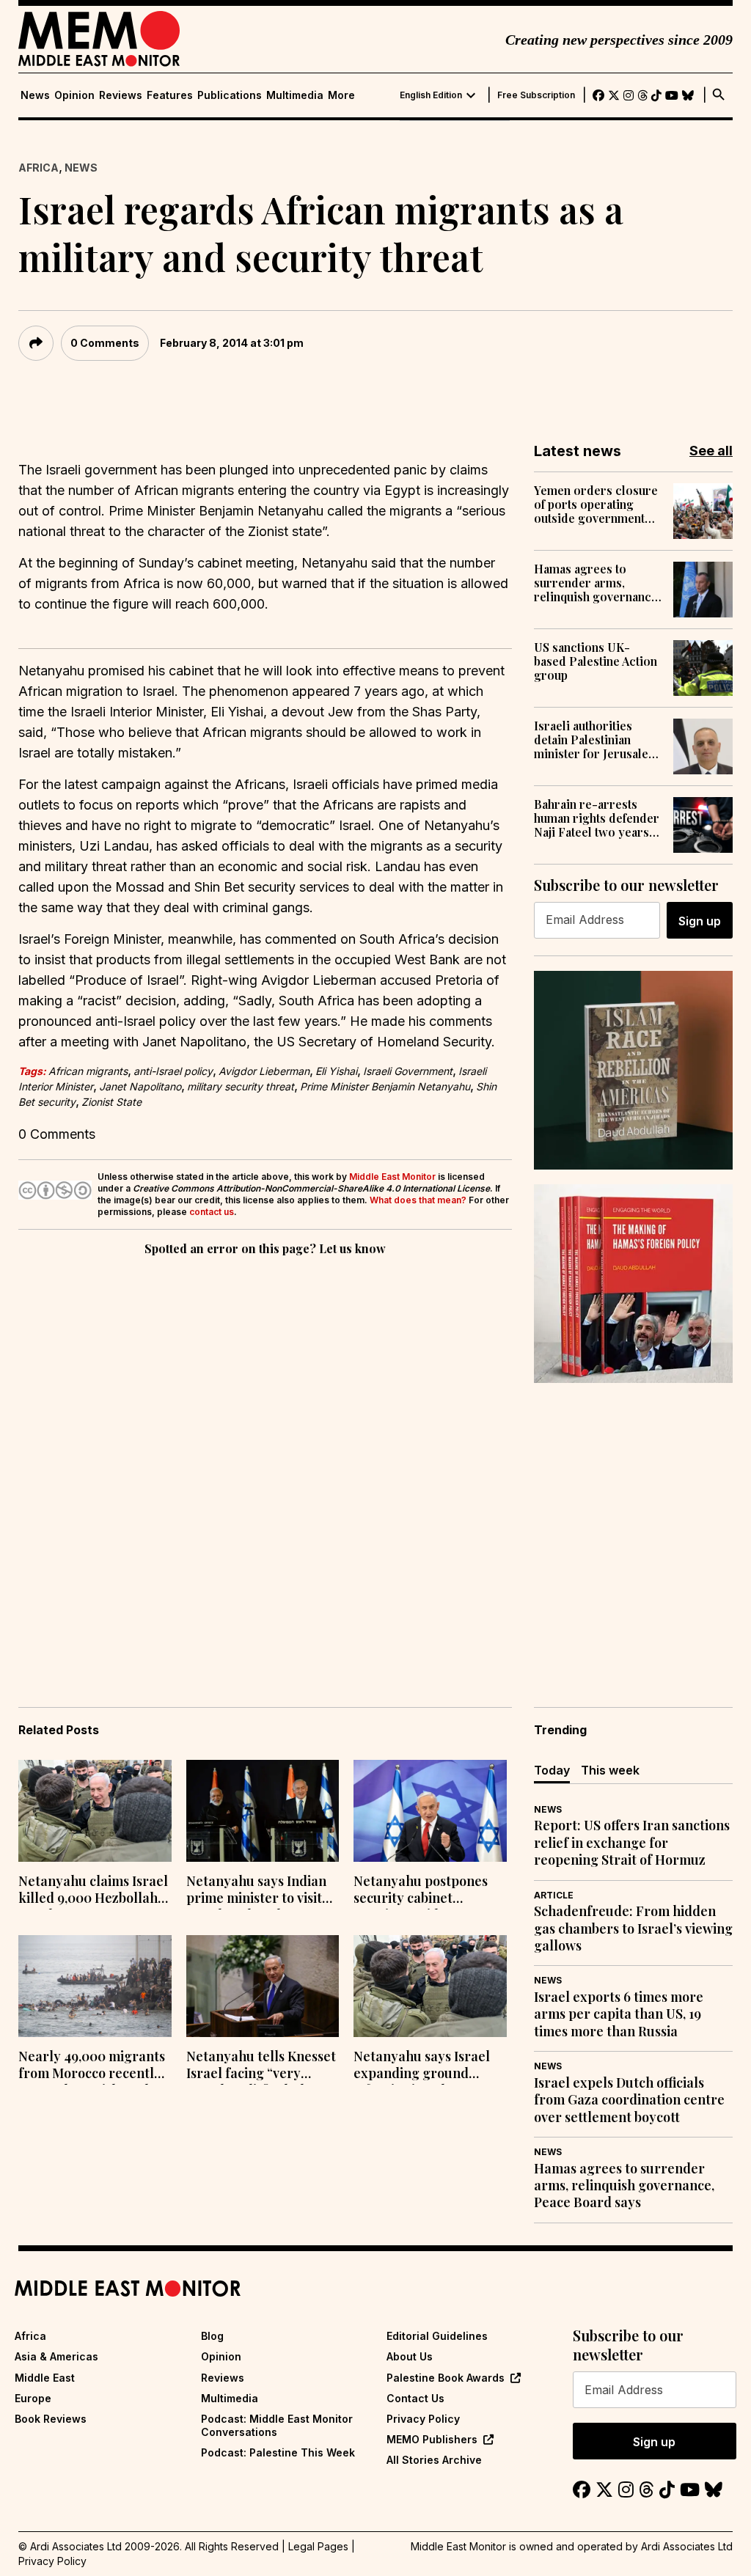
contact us (212, 1212)
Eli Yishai (336, 1071)
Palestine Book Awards (446, 2378)
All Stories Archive (434, 2460)
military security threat (241, 1086)
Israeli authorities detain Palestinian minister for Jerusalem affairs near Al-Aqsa (596, 740)
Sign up (700, 921)
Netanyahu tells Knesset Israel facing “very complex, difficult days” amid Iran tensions (261, 2066)
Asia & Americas (56, 2356)
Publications (230, 95)
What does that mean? (418, 1200)
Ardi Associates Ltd (687, 2546)
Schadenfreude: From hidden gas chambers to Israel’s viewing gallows (633, 1929)
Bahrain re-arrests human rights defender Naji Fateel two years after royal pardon (597, 818)
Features (170, 95)
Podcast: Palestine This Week (278, 2452)
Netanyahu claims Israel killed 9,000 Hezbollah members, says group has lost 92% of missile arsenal (93, 1891)
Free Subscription (536, 95)
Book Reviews (51, 2419)
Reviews (121, 95)
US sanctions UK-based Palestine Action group (596, 661)
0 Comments (105, 343)
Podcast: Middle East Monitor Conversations (277, 2425)
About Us (410, 2356)
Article (554, 1895)
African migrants (88, 1071)
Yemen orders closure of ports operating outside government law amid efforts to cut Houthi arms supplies (596, 504)
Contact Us (415, 2398)
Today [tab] (552, 1770)
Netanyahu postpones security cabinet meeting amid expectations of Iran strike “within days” (421, 1891)
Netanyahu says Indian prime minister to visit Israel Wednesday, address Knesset (256, 1891)
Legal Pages (318, 2546)
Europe (33, 2398)
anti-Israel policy (173, 1071)
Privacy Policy (423, 2419)
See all (711, 451)
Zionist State (111, 1102)
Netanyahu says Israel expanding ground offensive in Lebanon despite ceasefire (422, 2066)
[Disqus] (265, 1461)
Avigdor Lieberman (264, 1071)
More (341, 95)
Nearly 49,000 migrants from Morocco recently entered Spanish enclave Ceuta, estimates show (94, 2066)
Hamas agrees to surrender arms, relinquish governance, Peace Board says (597, 583)
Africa (39, 168)
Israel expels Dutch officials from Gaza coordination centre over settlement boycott (629, 2100)
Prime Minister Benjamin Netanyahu (385, 1086)
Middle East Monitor (392, 1177)
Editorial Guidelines (437, 2336)
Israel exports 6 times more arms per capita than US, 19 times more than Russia (619, 2014)
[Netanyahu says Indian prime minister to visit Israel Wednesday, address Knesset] (263, 1811)
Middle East (45, 2378)
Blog (212, 2336)
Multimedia (295, 95)
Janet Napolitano (140, 1086)
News (35, 95)
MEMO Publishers (432, 2439)
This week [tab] (610, 1770)
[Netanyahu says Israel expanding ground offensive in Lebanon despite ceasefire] (430, 1986)
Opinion (74, 95)
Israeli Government (408, 1071)
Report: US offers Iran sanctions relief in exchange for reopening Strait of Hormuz (632, 1843)
